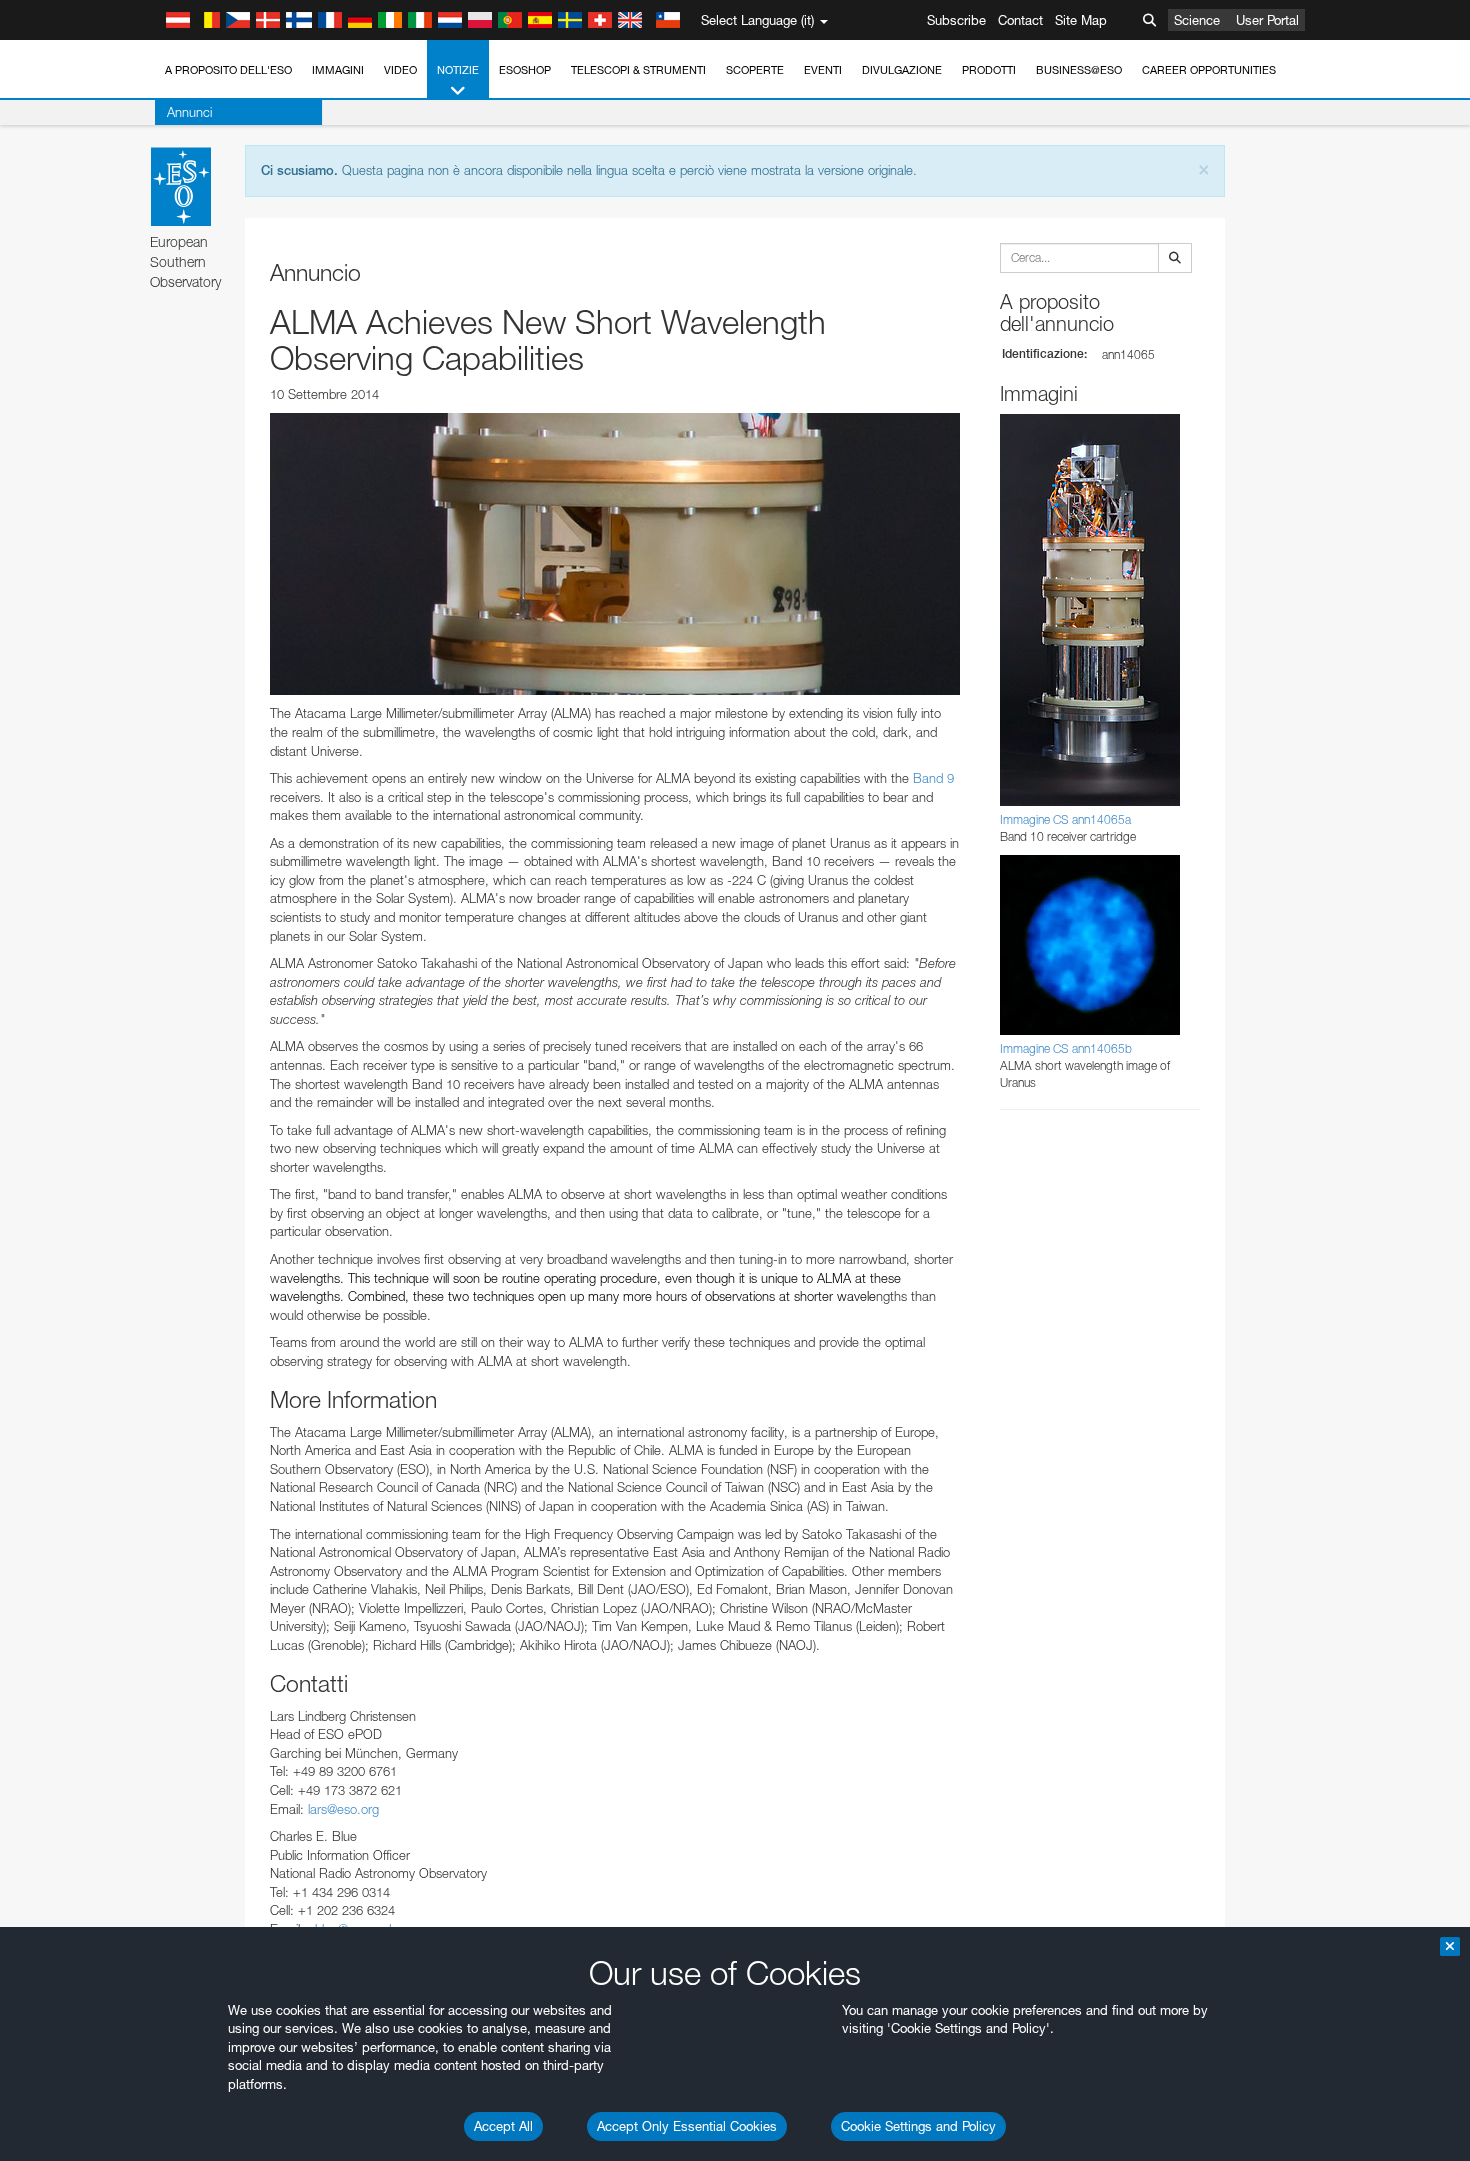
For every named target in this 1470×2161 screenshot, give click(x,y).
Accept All (503, 2126)
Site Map (1081, 20)
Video (400, 70)
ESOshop (525, 70)
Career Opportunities (1209, 70)
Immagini (338, 70)
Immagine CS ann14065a (1065, 819)
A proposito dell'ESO (228, 70)
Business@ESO (1079, 70)
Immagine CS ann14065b (1066, 1048)
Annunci (189, 112)
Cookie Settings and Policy (918, 2126)
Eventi (823, 70)
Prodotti (989, 70)
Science (1197, 20)
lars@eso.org (343, 1809)
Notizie (458, 70)
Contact (1020, 20)
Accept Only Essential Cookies (687, 2126)
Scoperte (755, 70)
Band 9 (933, 778)
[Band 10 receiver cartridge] (615, 554)
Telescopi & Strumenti (638, 70)
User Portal (1267, 20)
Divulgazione (902, 70)
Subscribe (956, 20)
